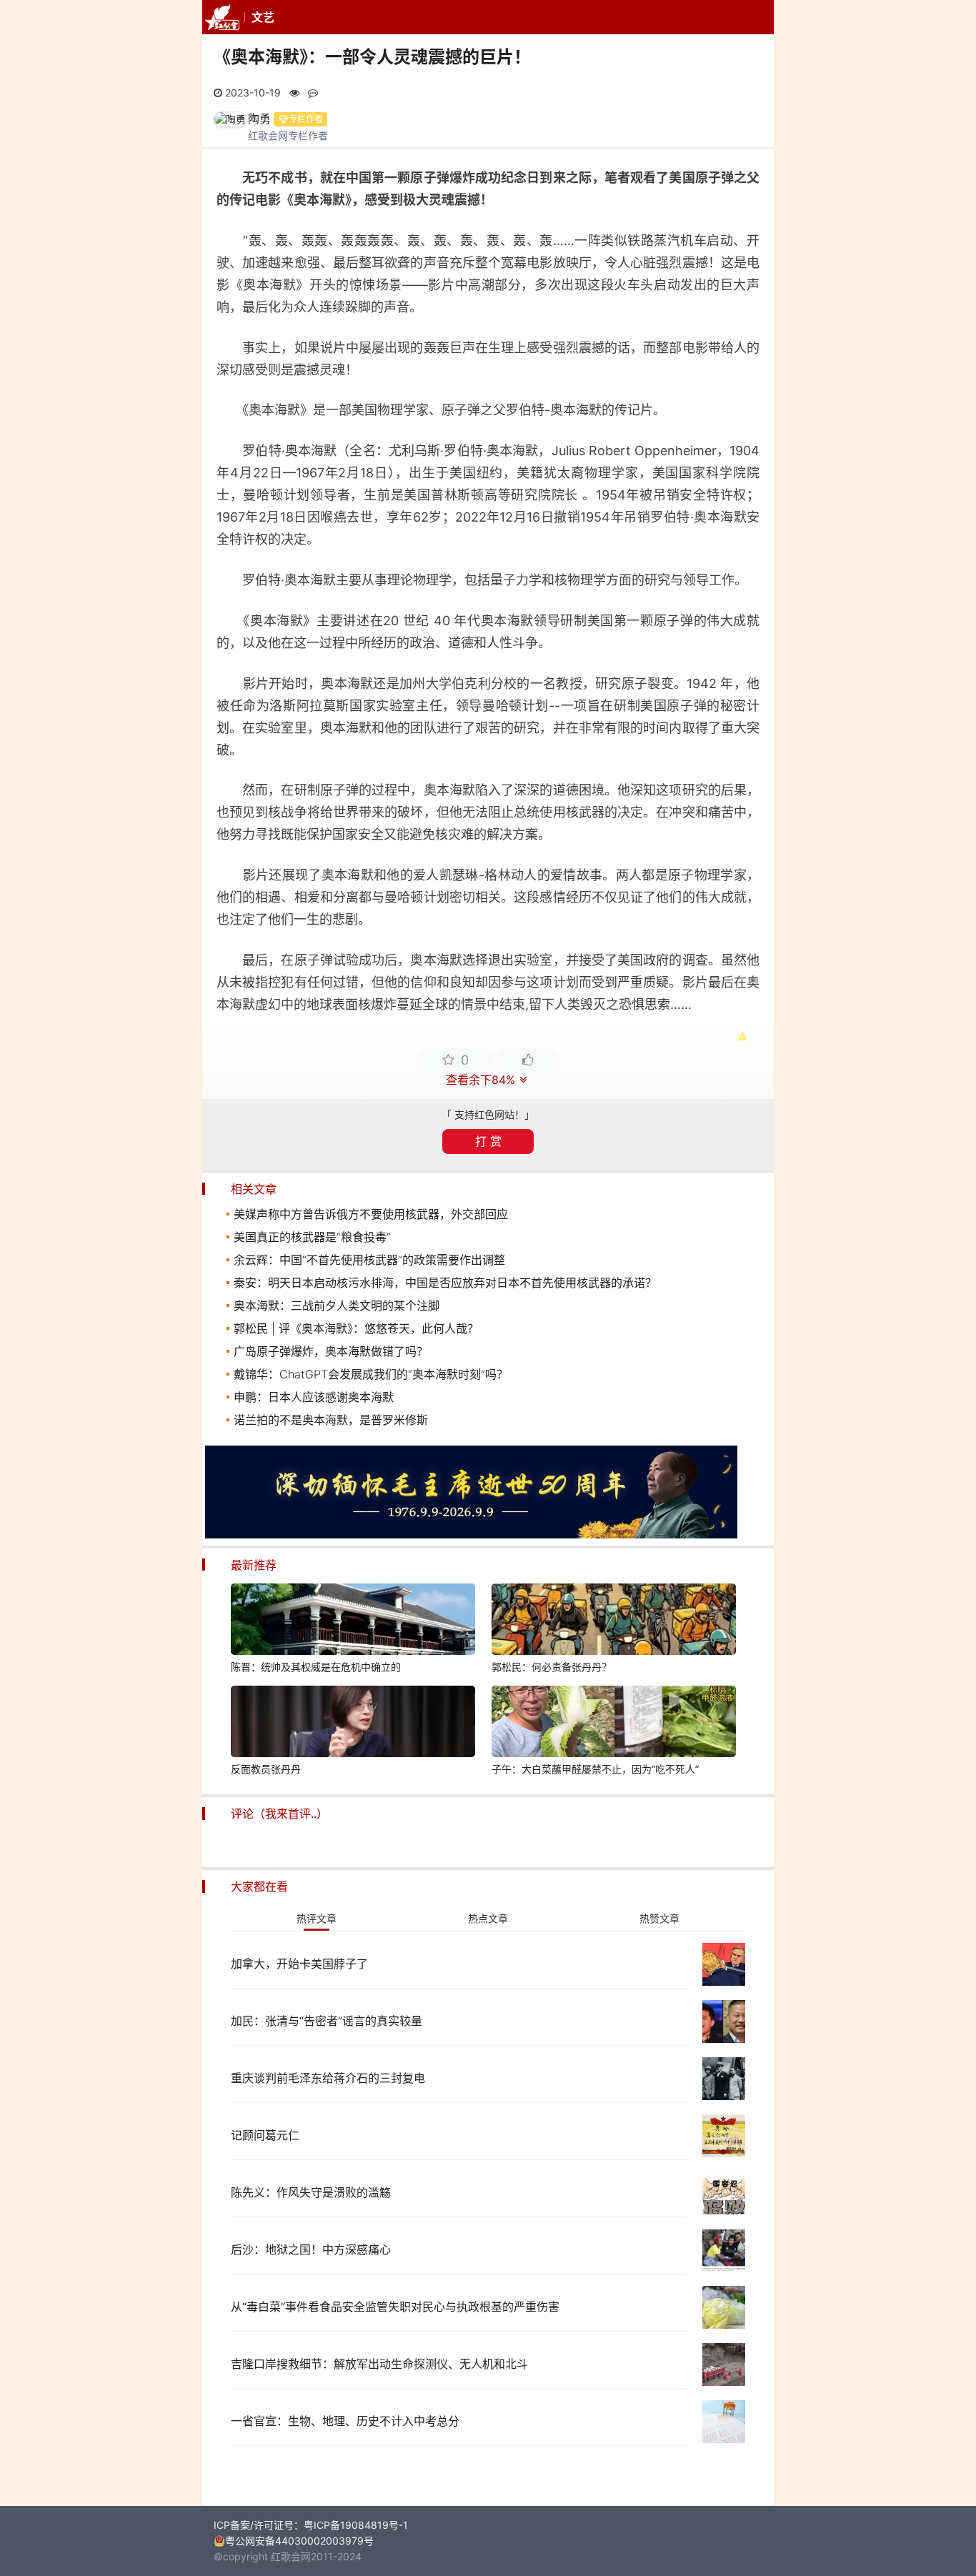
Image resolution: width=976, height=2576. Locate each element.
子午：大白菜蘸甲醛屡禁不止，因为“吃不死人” (595, 1769)
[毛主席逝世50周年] (471, 1535)
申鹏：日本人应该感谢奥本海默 (314, 1397)
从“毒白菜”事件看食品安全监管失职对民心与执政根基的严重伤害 (395, 2307)
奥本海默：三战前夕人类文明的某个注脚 (337, 1306)
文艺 (263, 17)
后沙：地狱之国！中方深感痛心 (311, 2249)
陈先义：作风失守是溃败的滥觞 (311, 2192)
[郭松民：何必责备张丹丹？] (614, 1621)
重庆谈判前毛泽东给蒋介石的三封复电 (328, 2078)
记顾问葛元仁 (265, 2135)
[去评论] (946, 1754)
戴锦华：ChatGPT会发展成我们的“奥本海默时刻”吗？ (371, 1374)
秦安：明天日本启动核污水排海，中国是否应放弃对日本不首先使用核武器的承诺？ (445, 1283)
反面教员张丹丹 (266, 1769)
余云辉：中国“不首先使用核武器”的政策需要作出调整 (369, 1260)
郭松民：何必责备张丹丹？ (552, 1667)
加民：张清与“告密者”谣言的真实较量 (327, 2021)
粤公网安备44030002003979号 (299, 2541)
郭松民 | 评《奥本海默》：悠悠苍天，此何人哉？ (356, 1328)
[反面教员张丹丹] (353, 1724)
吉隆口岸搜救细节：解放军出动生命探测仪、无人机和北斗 (379, 2364)
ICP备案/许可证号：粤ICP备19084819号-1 (311, 2525)
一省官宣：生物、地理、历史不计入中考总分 (345, 2421)
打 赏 (488, 1141)
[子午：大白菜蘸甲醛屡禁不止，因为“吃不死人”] (614, 1724)
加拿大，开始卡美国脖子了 (299, 1964)
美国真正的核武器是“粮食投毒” (312, 1237)
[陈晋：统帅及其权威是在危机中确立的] (353, 1621)
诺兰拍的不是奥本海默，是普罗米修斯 (331, 1420)
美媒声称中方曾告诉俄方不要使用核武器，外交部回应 (371, 1214)
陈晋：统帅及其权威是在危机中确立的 (316, 1667)
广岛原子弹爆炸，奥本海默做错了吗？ (331, 1351)
